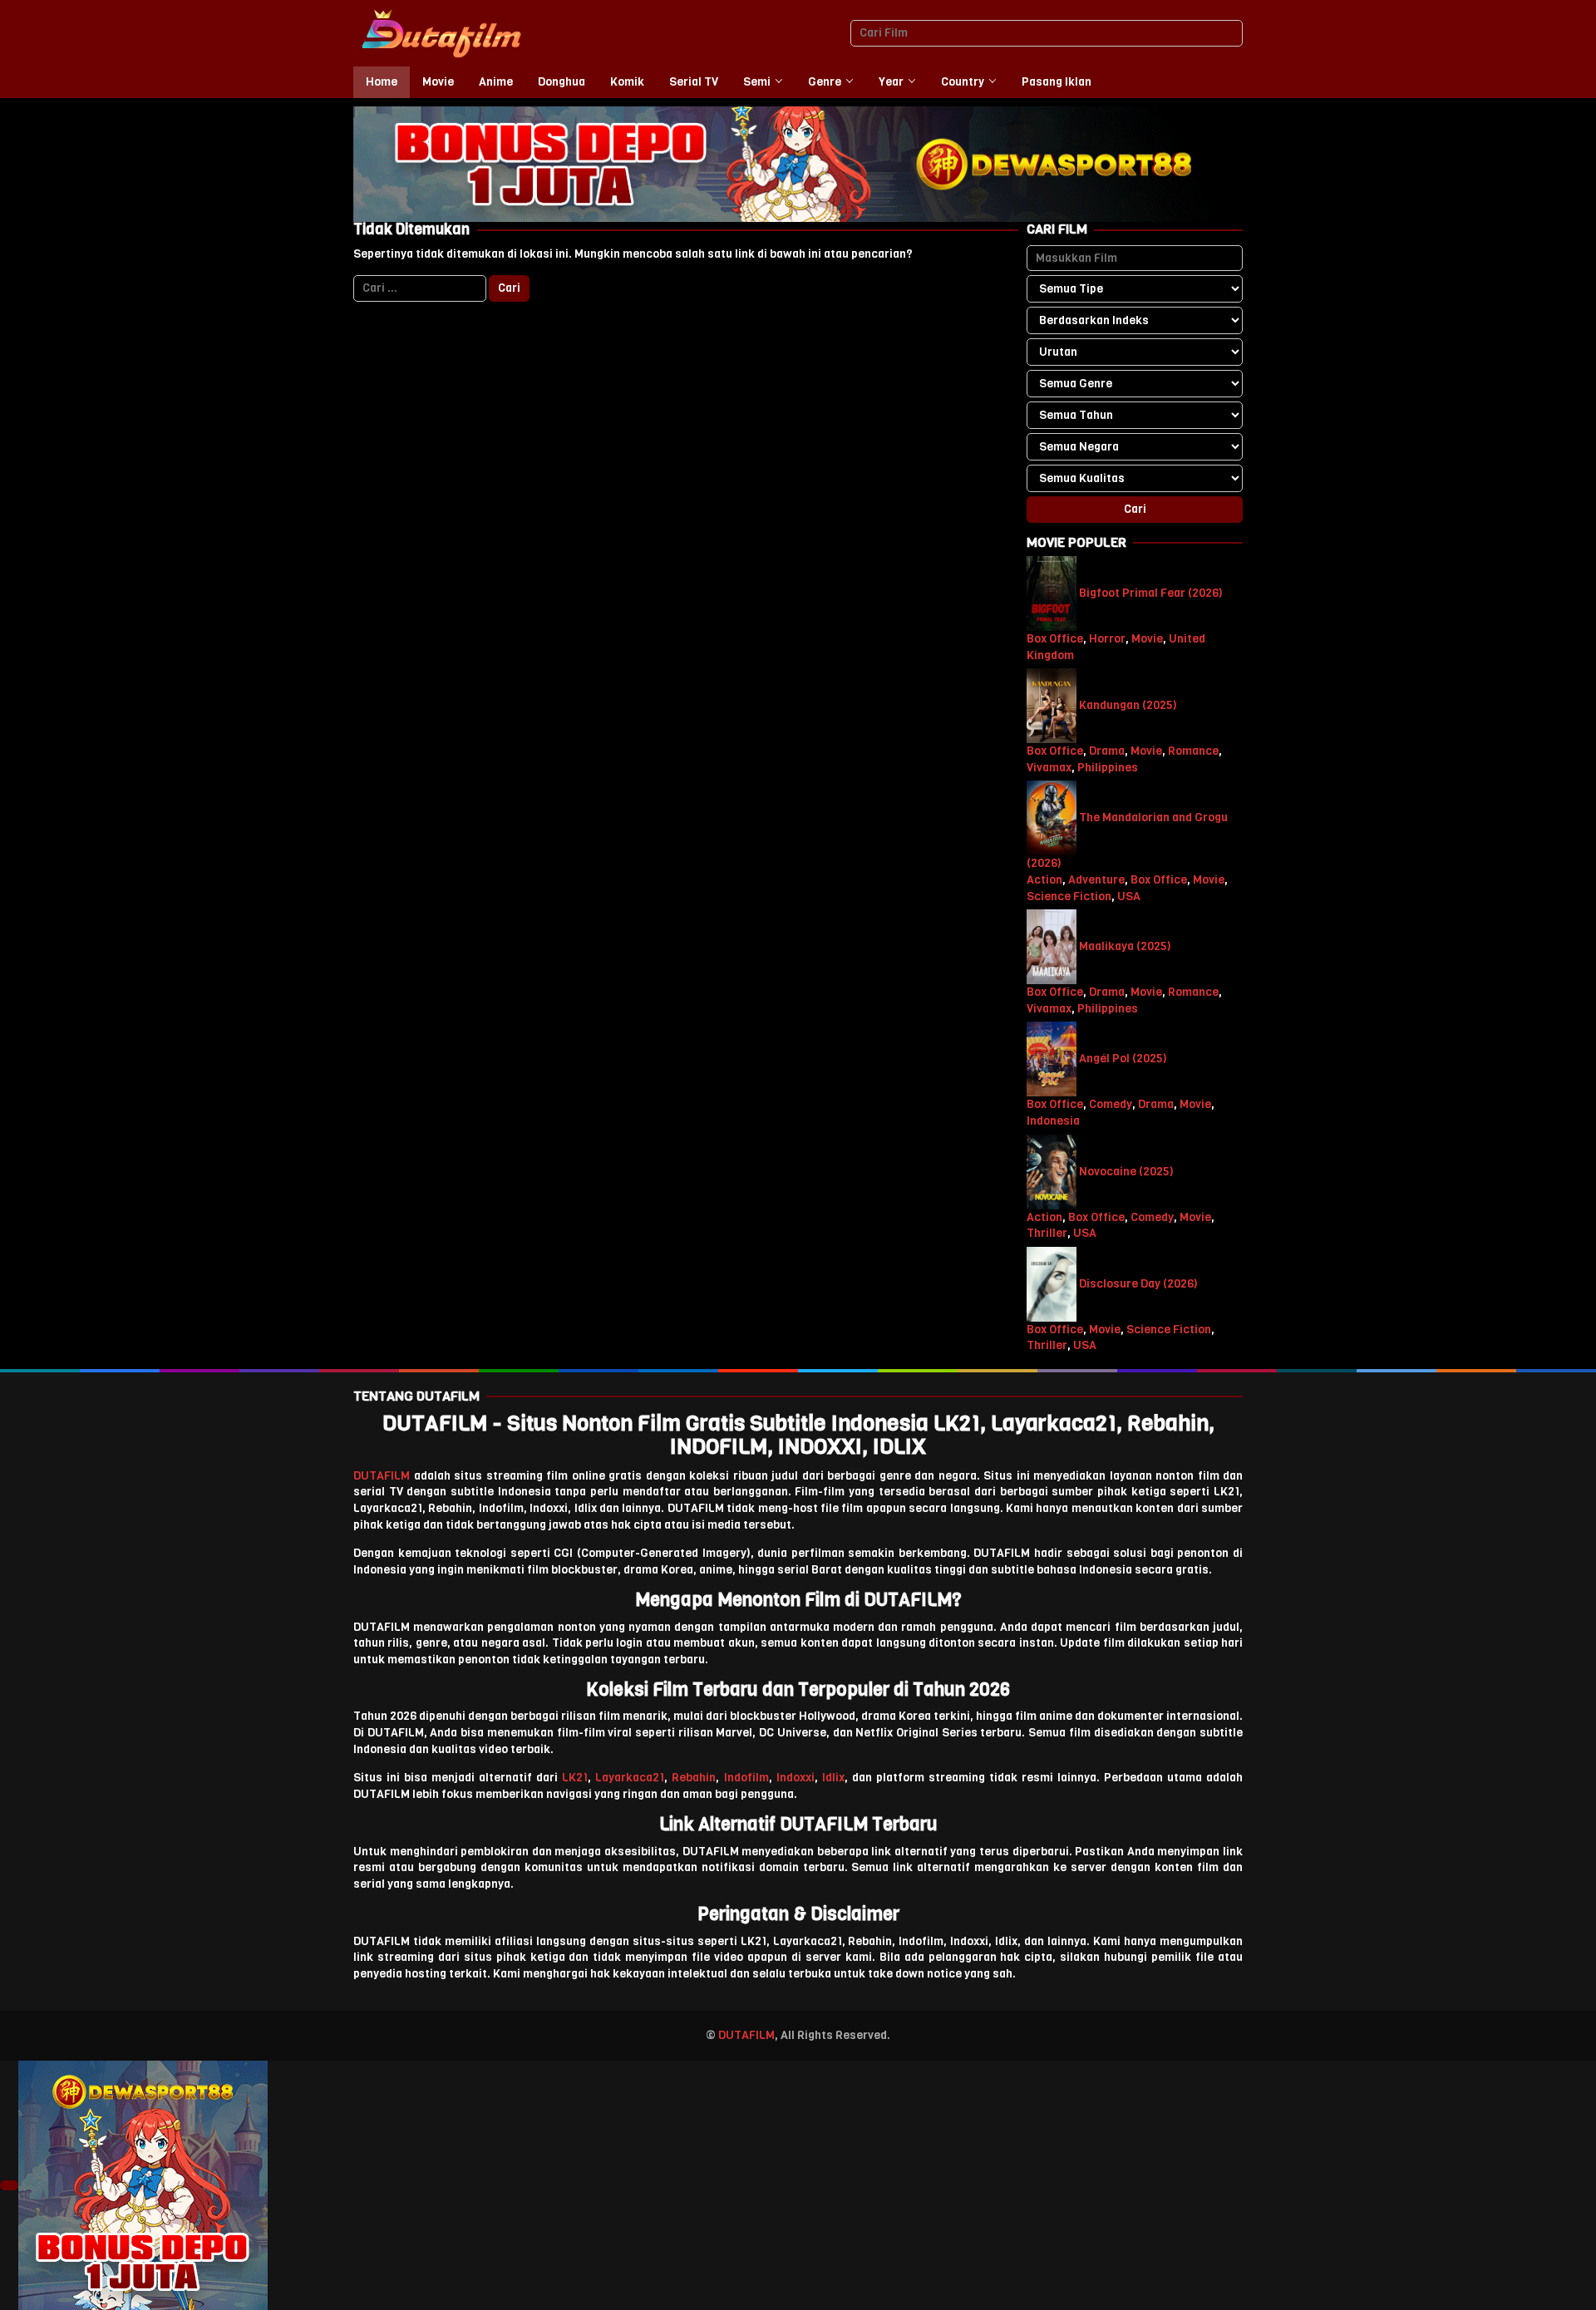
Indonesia (1053, 1121)
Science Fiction (1069, 896)
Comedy (1111, 1104)
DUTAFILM (382, 1476)
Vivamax (1049, 768)
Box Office (1055, 639)
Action (1044, 880)
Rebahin (694, 1778)
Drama (1107, 751)
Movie (1147, 639)
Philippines (1108, 768)
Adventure (1096, 880)
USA (1129, 896)
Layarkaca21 (630, 1778)
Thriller (1047, 1233)
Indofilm (746, 1778)
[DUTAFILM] (441, 33)
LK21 (575, 1778)
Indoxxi (796, 1778)
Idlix (833, 1778)
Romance (1193, 751)
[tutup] (9, 2185)
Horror (1107, 639)
